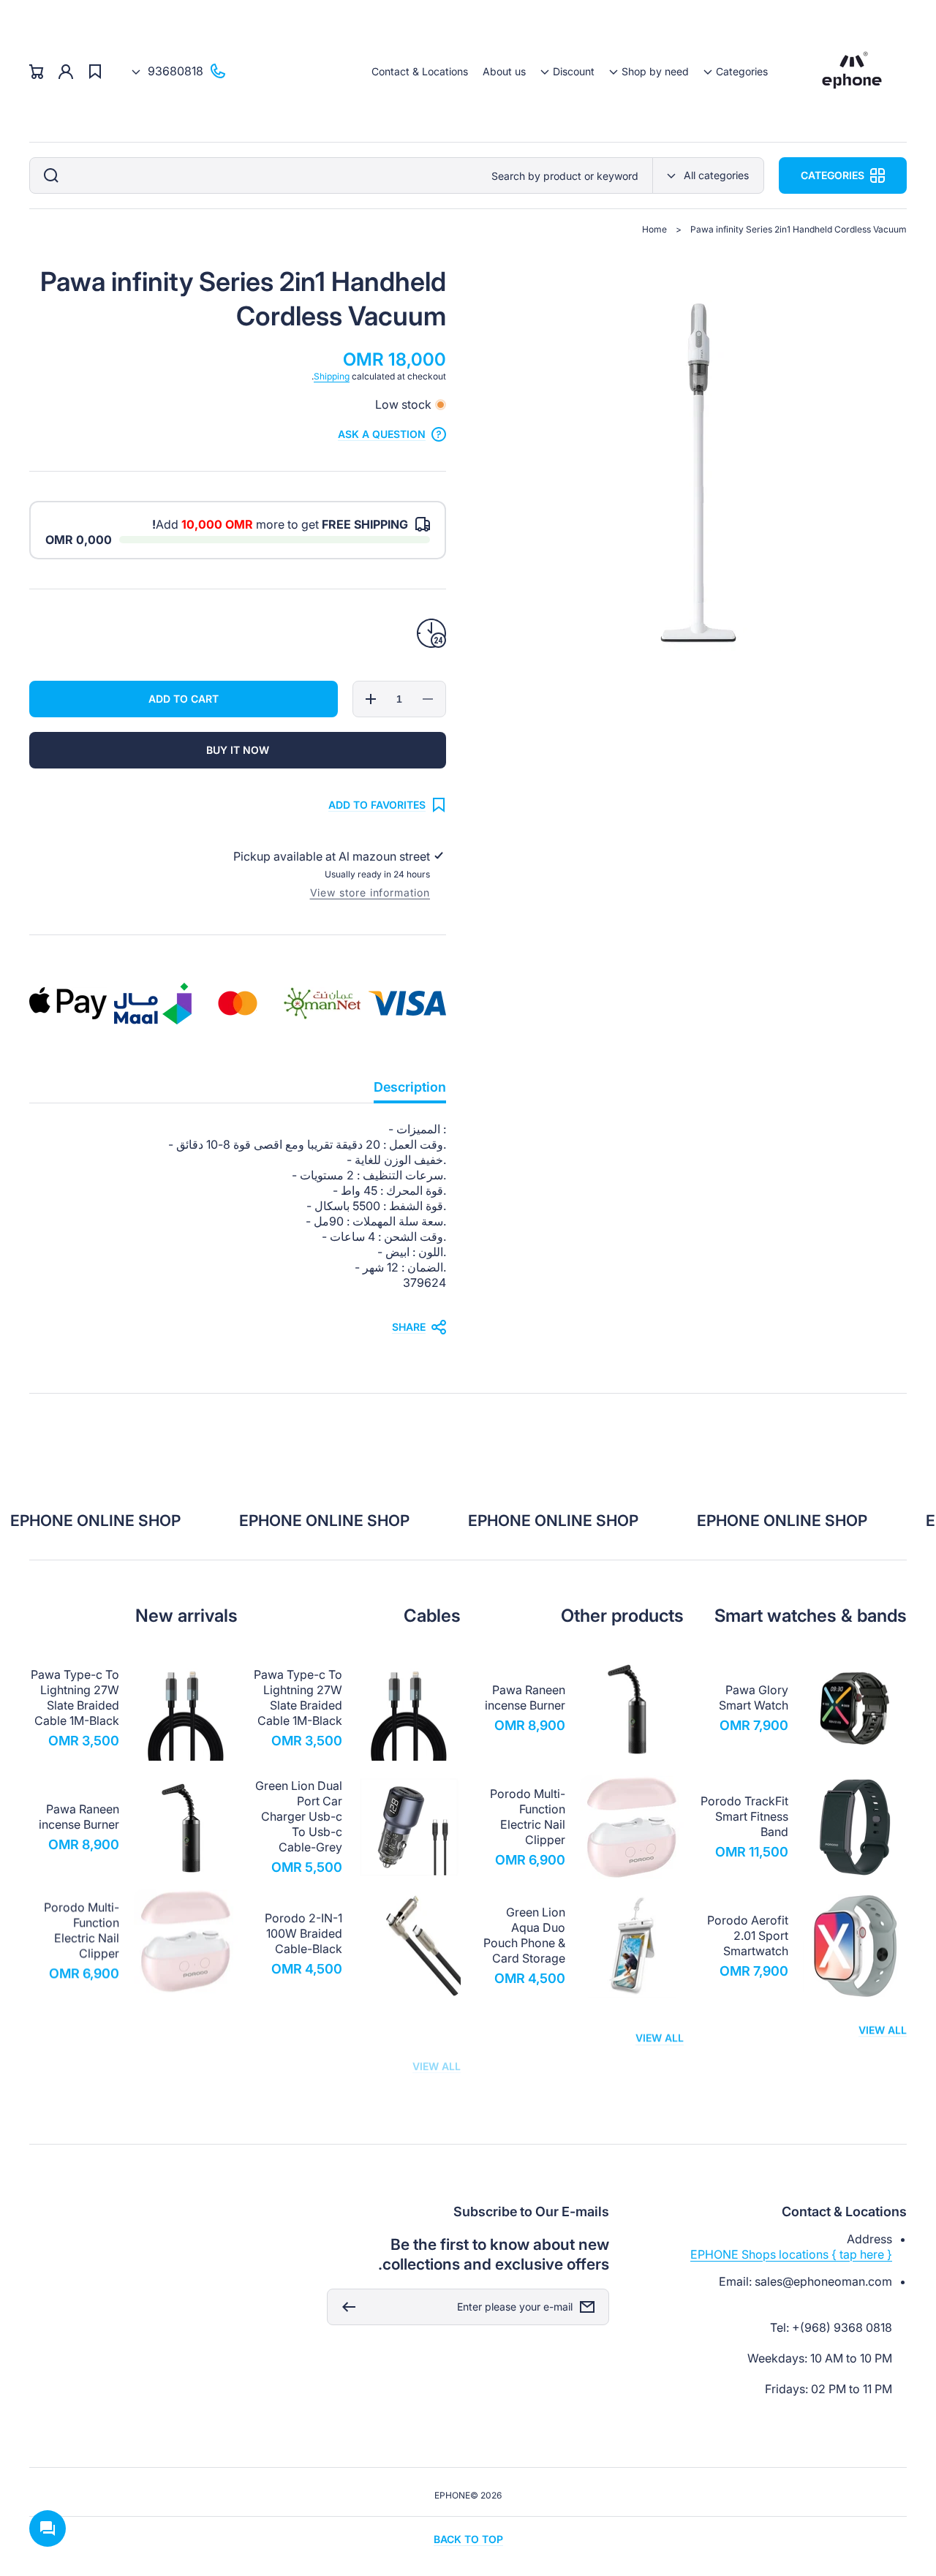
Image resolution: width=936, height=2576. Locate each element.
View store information (370, 892)
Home (654, 229)
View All (883, 2034)
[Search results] (48, 175)
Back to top (468, 2539)
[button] (736, 71)
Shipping (332, 376)
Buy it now (238, 750)
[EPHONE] (852, 71)
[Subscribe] (345, 2307)
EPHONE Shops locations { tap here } (791, 2254)
